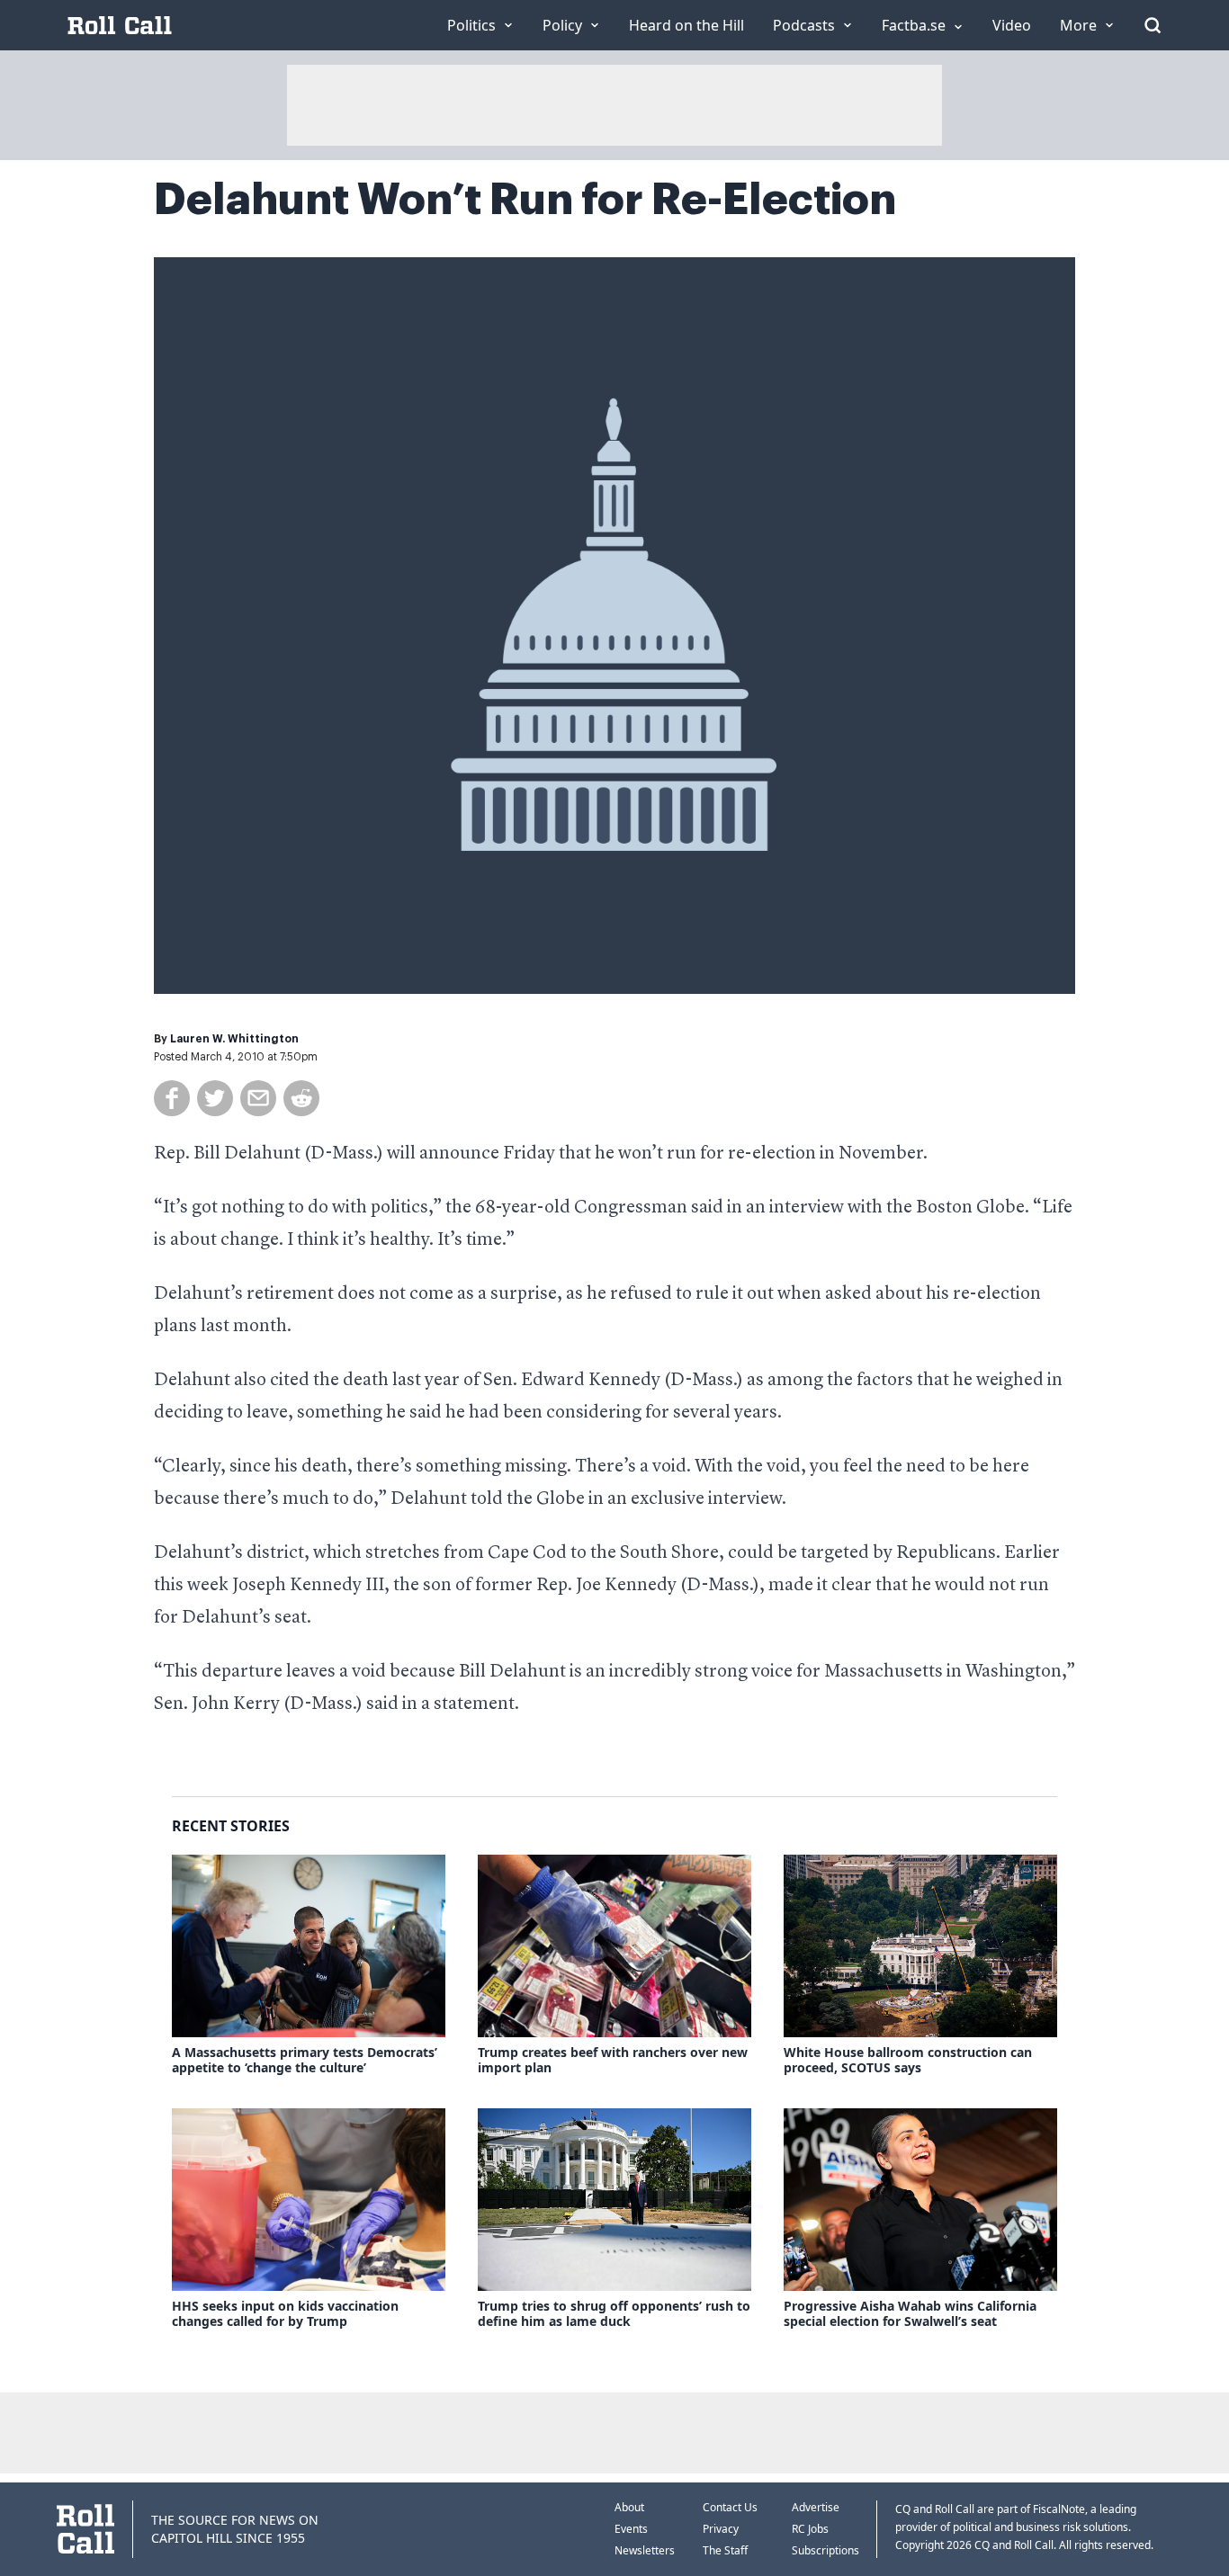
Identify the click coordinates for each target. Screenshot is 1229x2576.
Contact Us (730, 2507)
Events (631, 2529)
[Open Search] (1153, 25)
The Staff (725, 2550)
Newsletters (645, 2550)
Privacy (721, 2529)
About (629, 2507)
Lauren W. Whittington (234, 1039)
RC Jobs (810, 2529)
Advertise (816, 2507)
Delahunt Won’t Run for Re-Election (525, 200)
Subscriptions (825, 2550)
